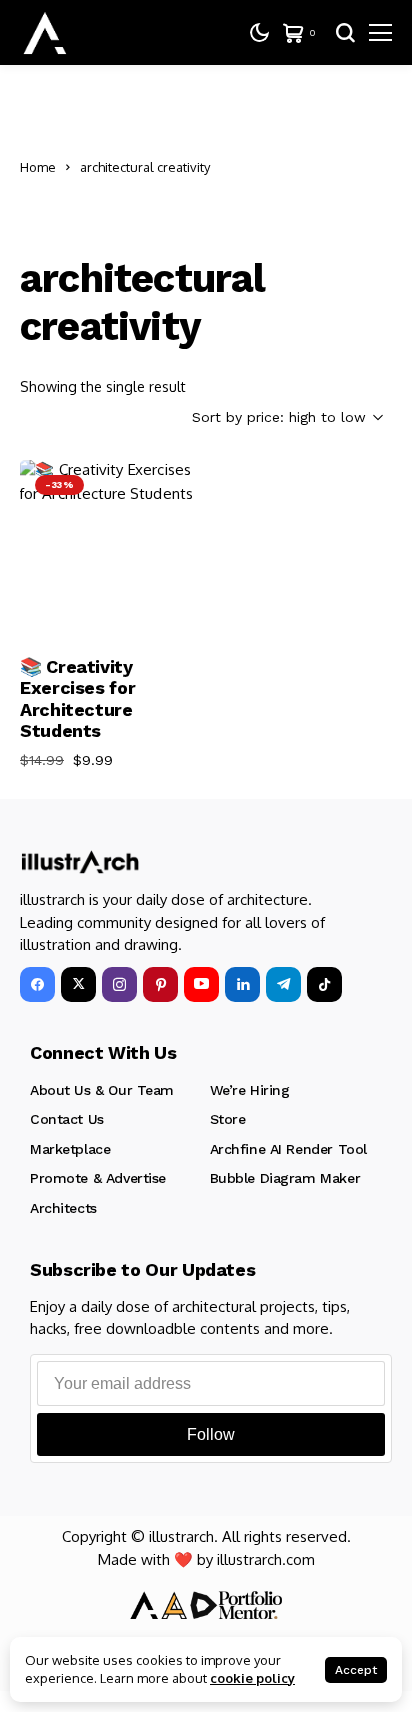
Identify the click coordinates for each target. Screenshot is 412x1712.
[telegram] (283, 984)
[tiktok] (324, 984)
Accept (356, 1670)
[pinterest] (160, 984)
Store (228, 1119)
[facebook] (37, 984)
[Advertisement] (306, 167)
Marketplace (70, 1149)
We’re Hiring (250, 1090)
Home (38, 167)
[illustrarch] (45, 33)
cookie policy (252, 1678)
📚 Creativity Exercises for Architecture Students (77, 699)
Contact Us (67, 1119)
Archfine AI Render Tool (288, 1149)
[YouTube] (201, 984)
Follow (211, 1434)
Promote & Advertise (98, 1178)
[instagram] (119, 984)
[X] (78, 984)
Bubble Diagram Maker (285, 1178)
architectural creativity (145, 167)
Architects (63, 1208)
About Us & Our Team (102, 1090)
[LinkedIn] (242, 984)
